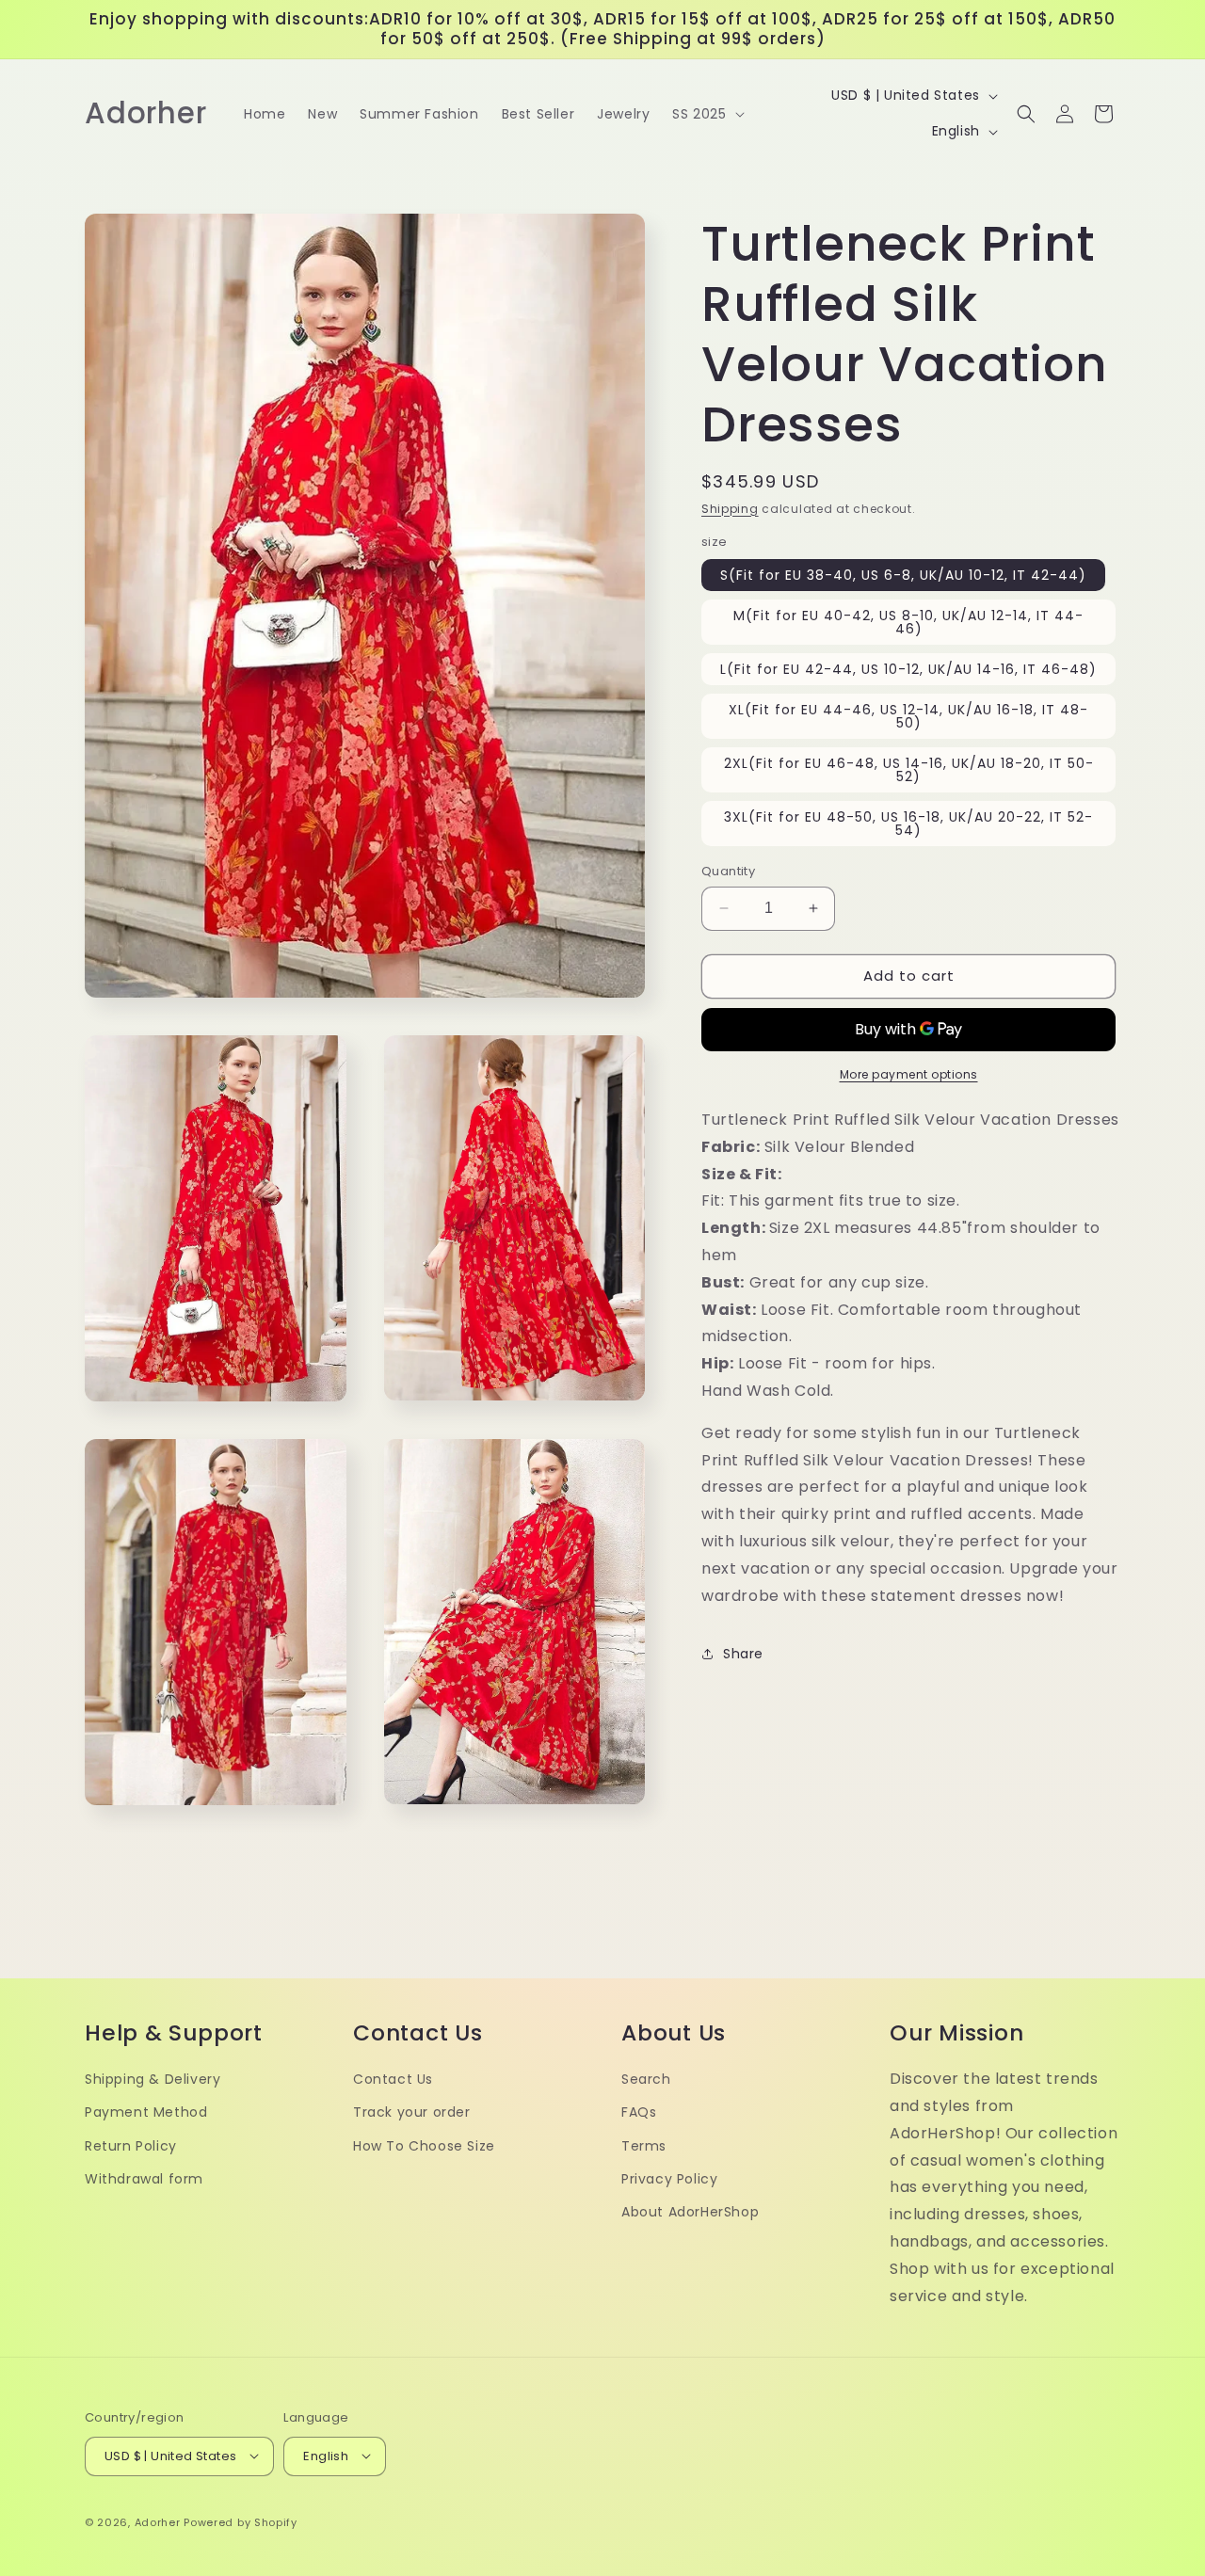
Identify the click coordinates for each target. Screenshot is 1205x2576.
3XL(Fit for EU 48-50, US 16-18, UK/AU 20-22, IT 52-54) (908, 824)
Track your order (412, 2112)
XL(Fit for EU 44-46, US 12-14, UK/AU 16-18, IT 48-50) (908, 716)
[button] (706, 114)
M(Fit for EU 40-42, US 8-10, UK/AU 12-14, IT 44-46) (908, 622)
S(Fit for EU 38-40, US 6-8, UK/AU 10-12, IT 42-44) (903, 575)
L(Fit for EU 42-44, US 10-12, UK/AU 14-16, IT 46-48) (908, 669)
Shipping (730, 509)
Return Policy (131, 2145)
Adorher (158, 2521)
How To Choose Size (424, 2145)
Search (646, 2078)
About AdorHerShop (690, 2211)
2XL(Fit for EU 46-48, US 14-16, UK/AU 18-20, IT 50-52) (909, 770)
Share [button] (743, 1654)
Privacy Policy (669, 2178)
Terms (644, 2145)
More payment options (909, 1074)
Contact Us (393, 2078)
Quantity (728, 871)
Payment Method (146, 2112)
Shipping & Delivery (153, 2078)
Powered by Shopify (241, 2521)
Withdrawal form (144, 2178)
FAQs (639, 2112)
